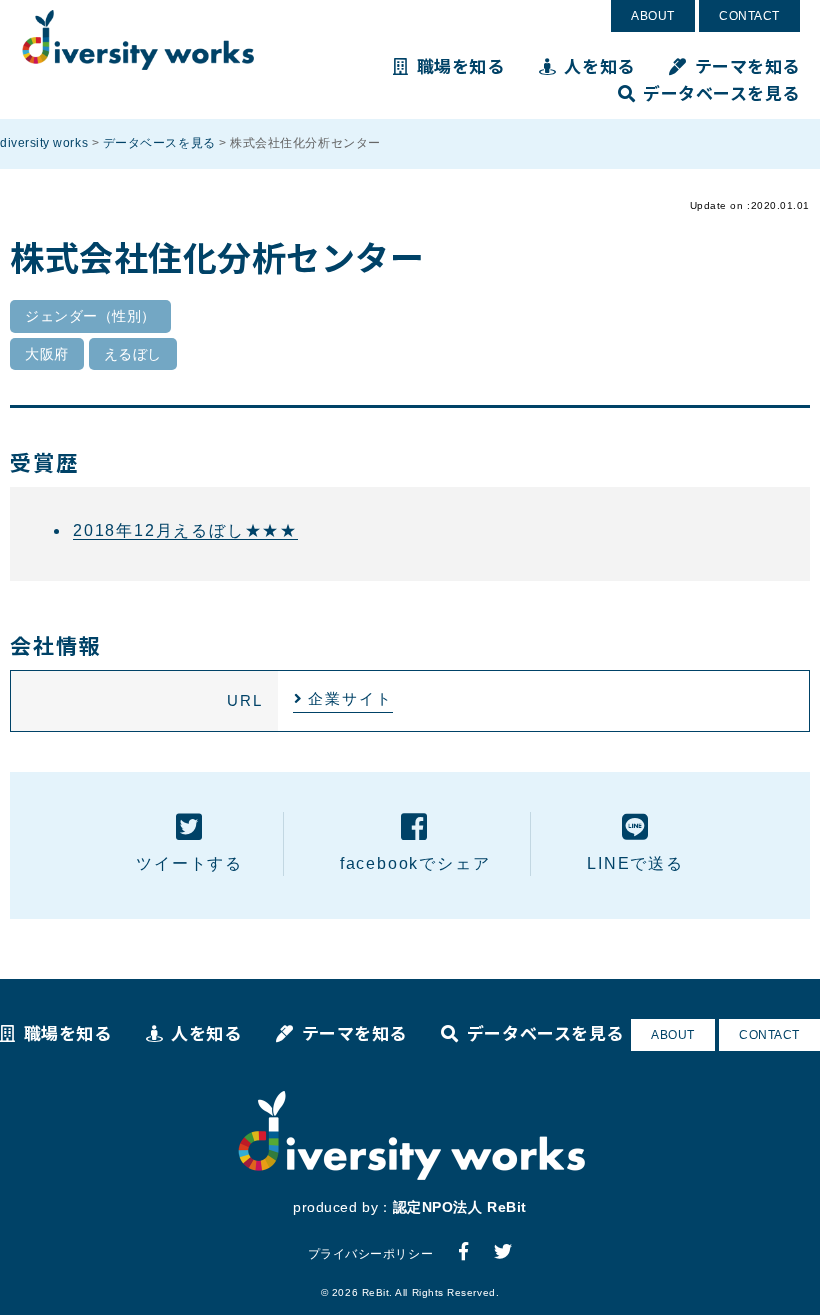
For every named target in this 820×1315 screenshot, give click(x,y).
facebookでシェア (415, 863)
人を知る (599, 65)
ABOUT (653, 16)
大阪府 (47, 354)
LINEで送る (635, 863)
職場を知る (460, 65)
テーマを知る (747, 65)
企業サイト (350, 698)
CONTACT (749, 16)
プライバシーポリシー (370, 1254)
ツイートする (189, 863)
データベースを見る (721, 92)
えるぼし (133, 354)
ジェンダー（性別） (90, 316)
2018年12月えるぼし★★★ (185, 530)
